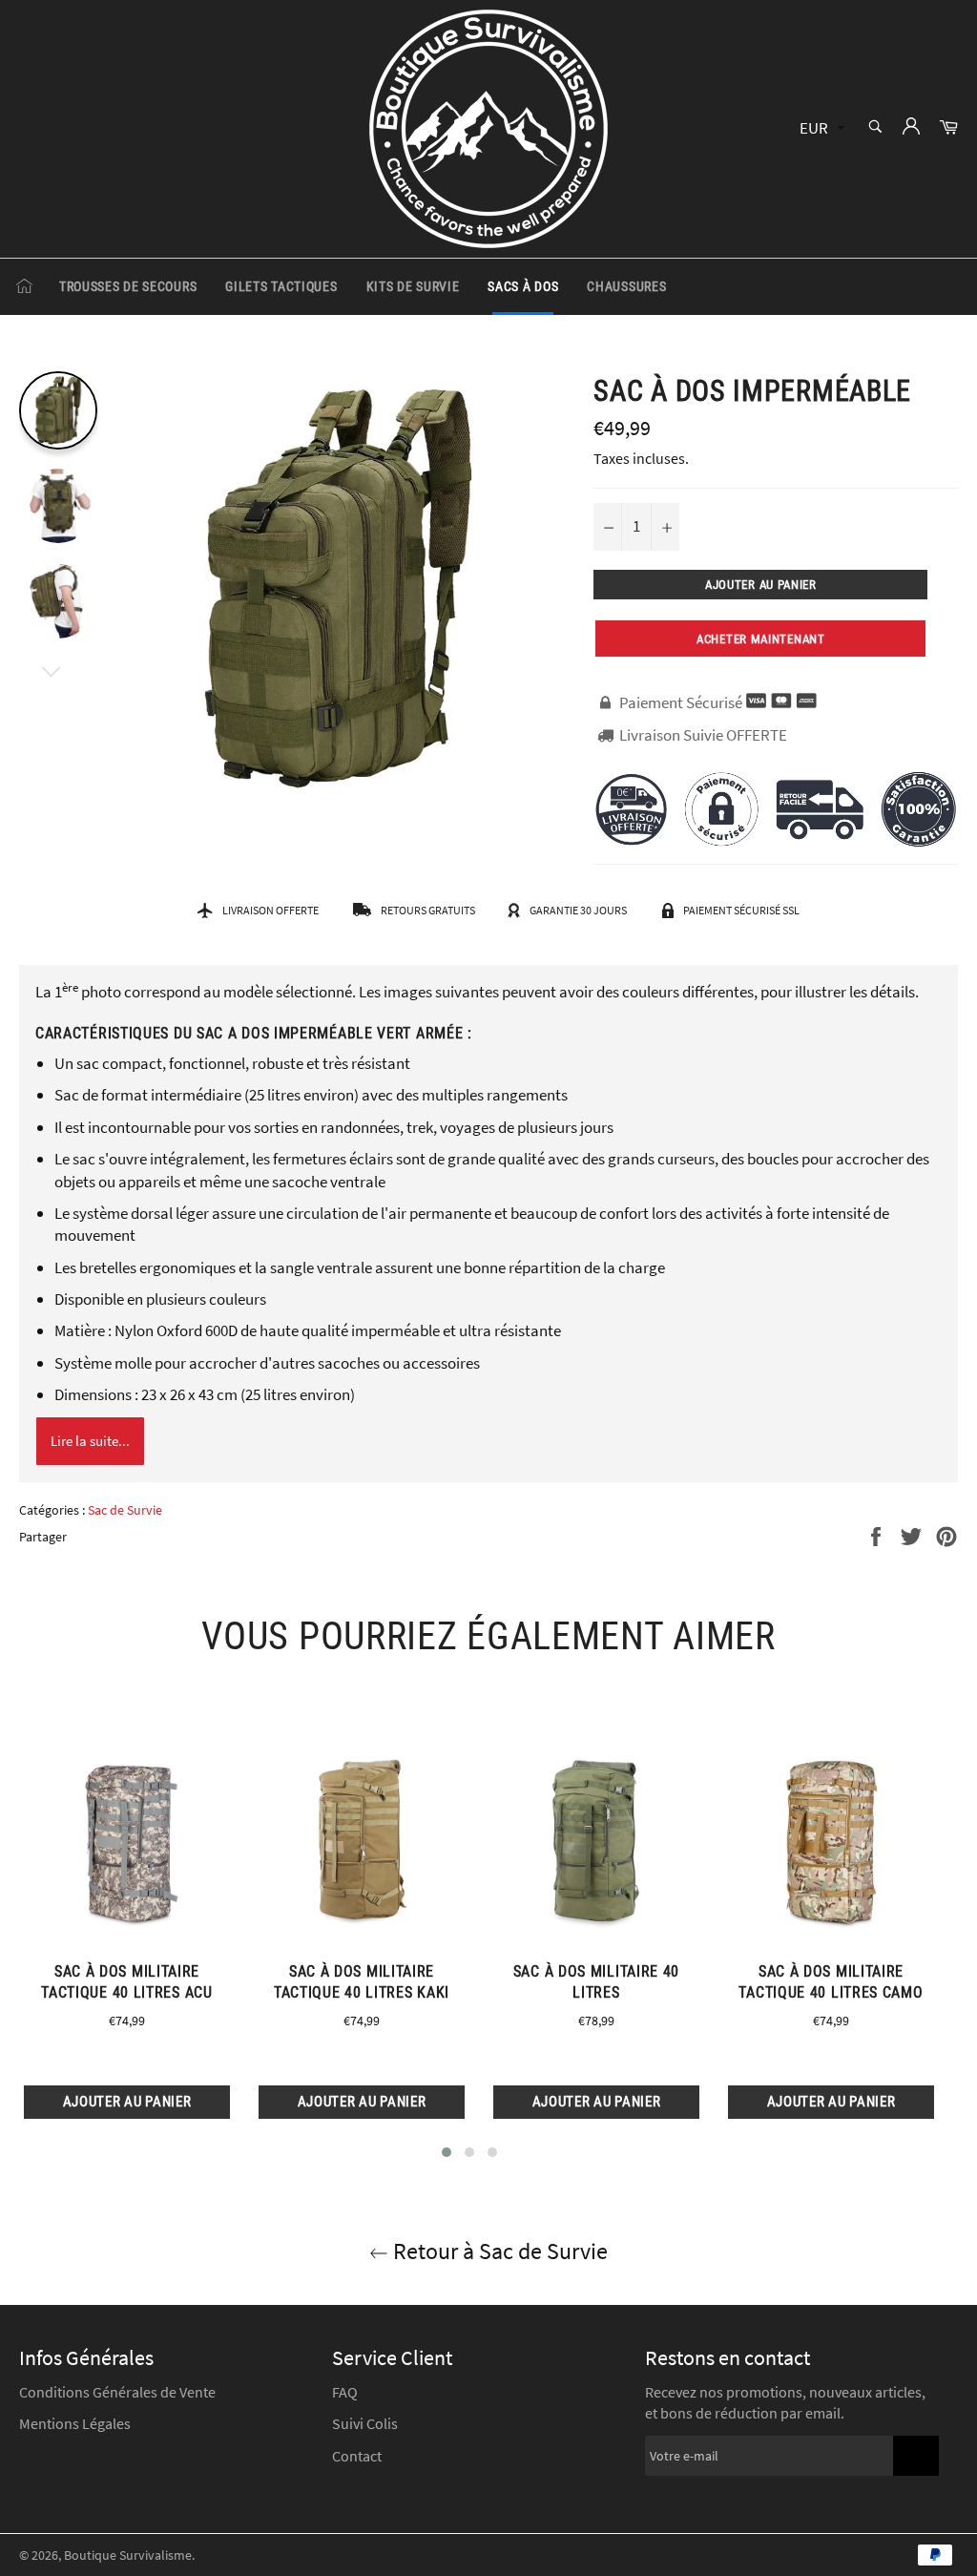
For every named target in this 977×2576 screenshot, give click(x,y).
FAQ (345, 2392)
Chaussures (626, 286)
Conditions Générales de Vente (117, 2392)
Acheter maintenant (761, 639)
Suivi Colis (365, 2423)
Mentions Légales (75, 2423)
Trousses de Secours (128, 286)
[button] (447, 2152)
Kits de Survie (413, 286)
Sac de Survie (125, 1510)
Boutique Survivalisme (128, 2555)
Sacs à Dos (523, 286)
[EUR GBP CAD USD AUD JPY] (820, 129)
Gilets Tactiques (281, 286)
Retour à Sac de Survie (498, 2251)
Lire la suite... (90, 1441)
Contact (357, 2456)
